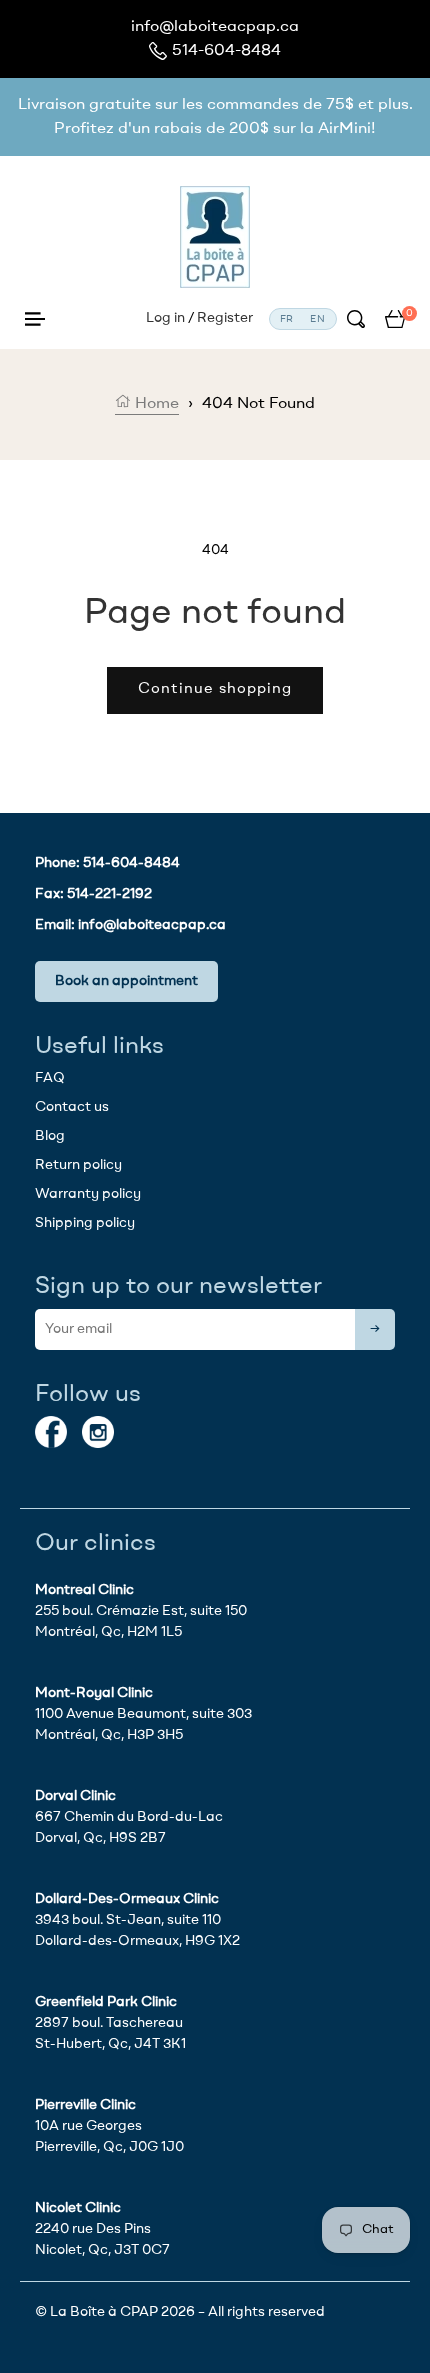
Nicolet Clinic (78, 2208)
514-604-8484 (226, 51)
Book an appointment (126, 981)
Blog (50, 1136)
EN (318, 319)
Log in (165, 318)
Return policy (78, 1165)
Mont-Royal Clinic (94, 1693)
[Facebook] (51, 1432)
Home (155, 404)
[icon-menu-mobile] (35, 318)
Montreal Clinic (84, 1590)
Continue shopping (215, 689)
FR (287, 319)
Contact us (72, 1107)
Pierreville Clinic (85, 2105)
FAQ (50, 1078)
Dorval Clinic (75, 1796)
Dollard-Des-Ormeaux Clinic (127, 1899)
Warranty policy (88, 1194)
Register (225, 318)
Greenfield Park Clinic (106, 2002)
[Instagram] (98, 1432)
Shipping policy (85, 1223)
